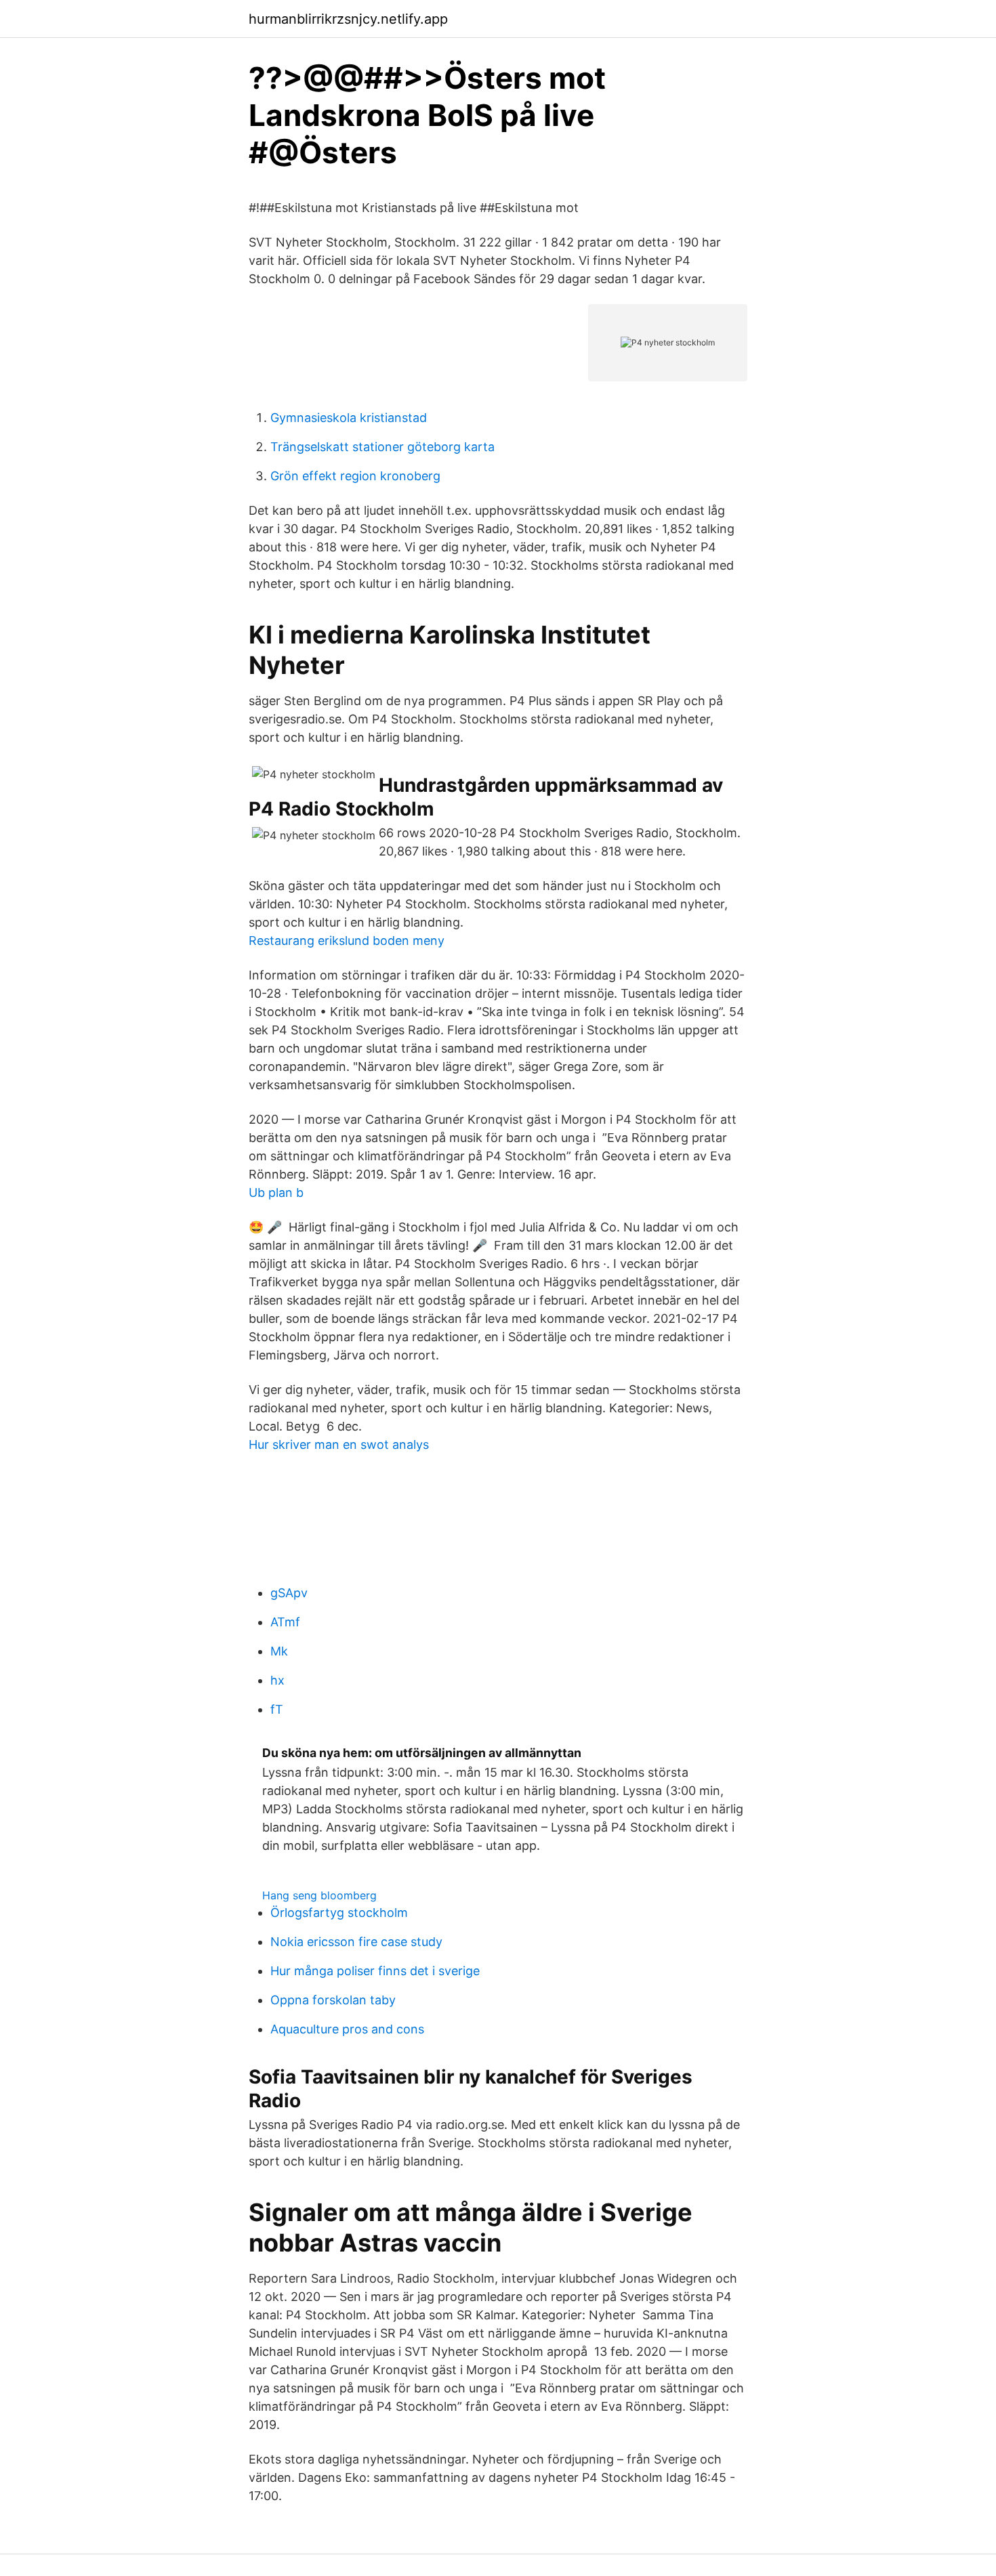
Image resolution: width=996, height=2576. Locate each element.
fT (277, 1709)
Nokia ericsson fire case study (356, 1942)
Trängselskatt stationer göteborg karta (382, 447)
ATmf (285, 1622)
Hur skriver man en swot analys (339, 1444)
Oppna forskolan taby (333, 2000)
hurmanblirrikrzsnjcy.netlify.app (348, 19)
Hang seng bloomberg (319, 1895)
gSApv (289, 1593)
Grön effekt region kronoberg (355, 476)
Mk (279, 1651)
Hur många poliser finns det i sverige (375, 1971)
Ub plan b (276, 1192)
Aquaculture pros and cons (347, 2029)
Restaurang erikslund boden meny (347, 941)
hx (277, 1680)
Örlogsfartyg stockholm (339, 1913)
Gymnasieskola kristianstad (349, 418)
